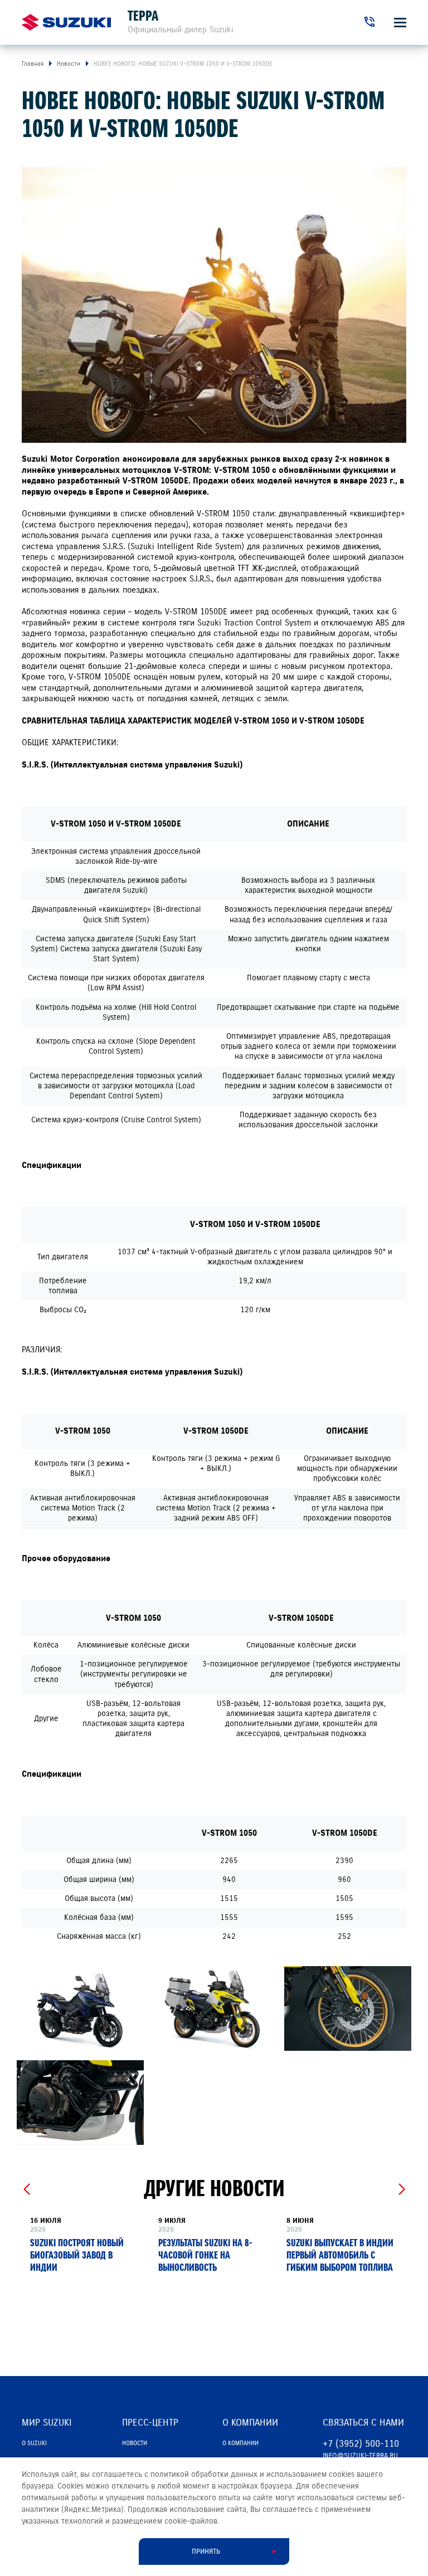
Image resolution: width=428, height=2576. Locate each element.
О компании (240, 2443)
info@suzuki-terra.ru (360, 2456)
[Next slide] (402, 2189)
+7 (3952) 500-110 (361, 2444)
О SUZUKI (34, 2443)
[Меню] (400, 23)
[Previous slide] (26, 2189)
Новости (135, 2443)
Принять (206, 2551)
